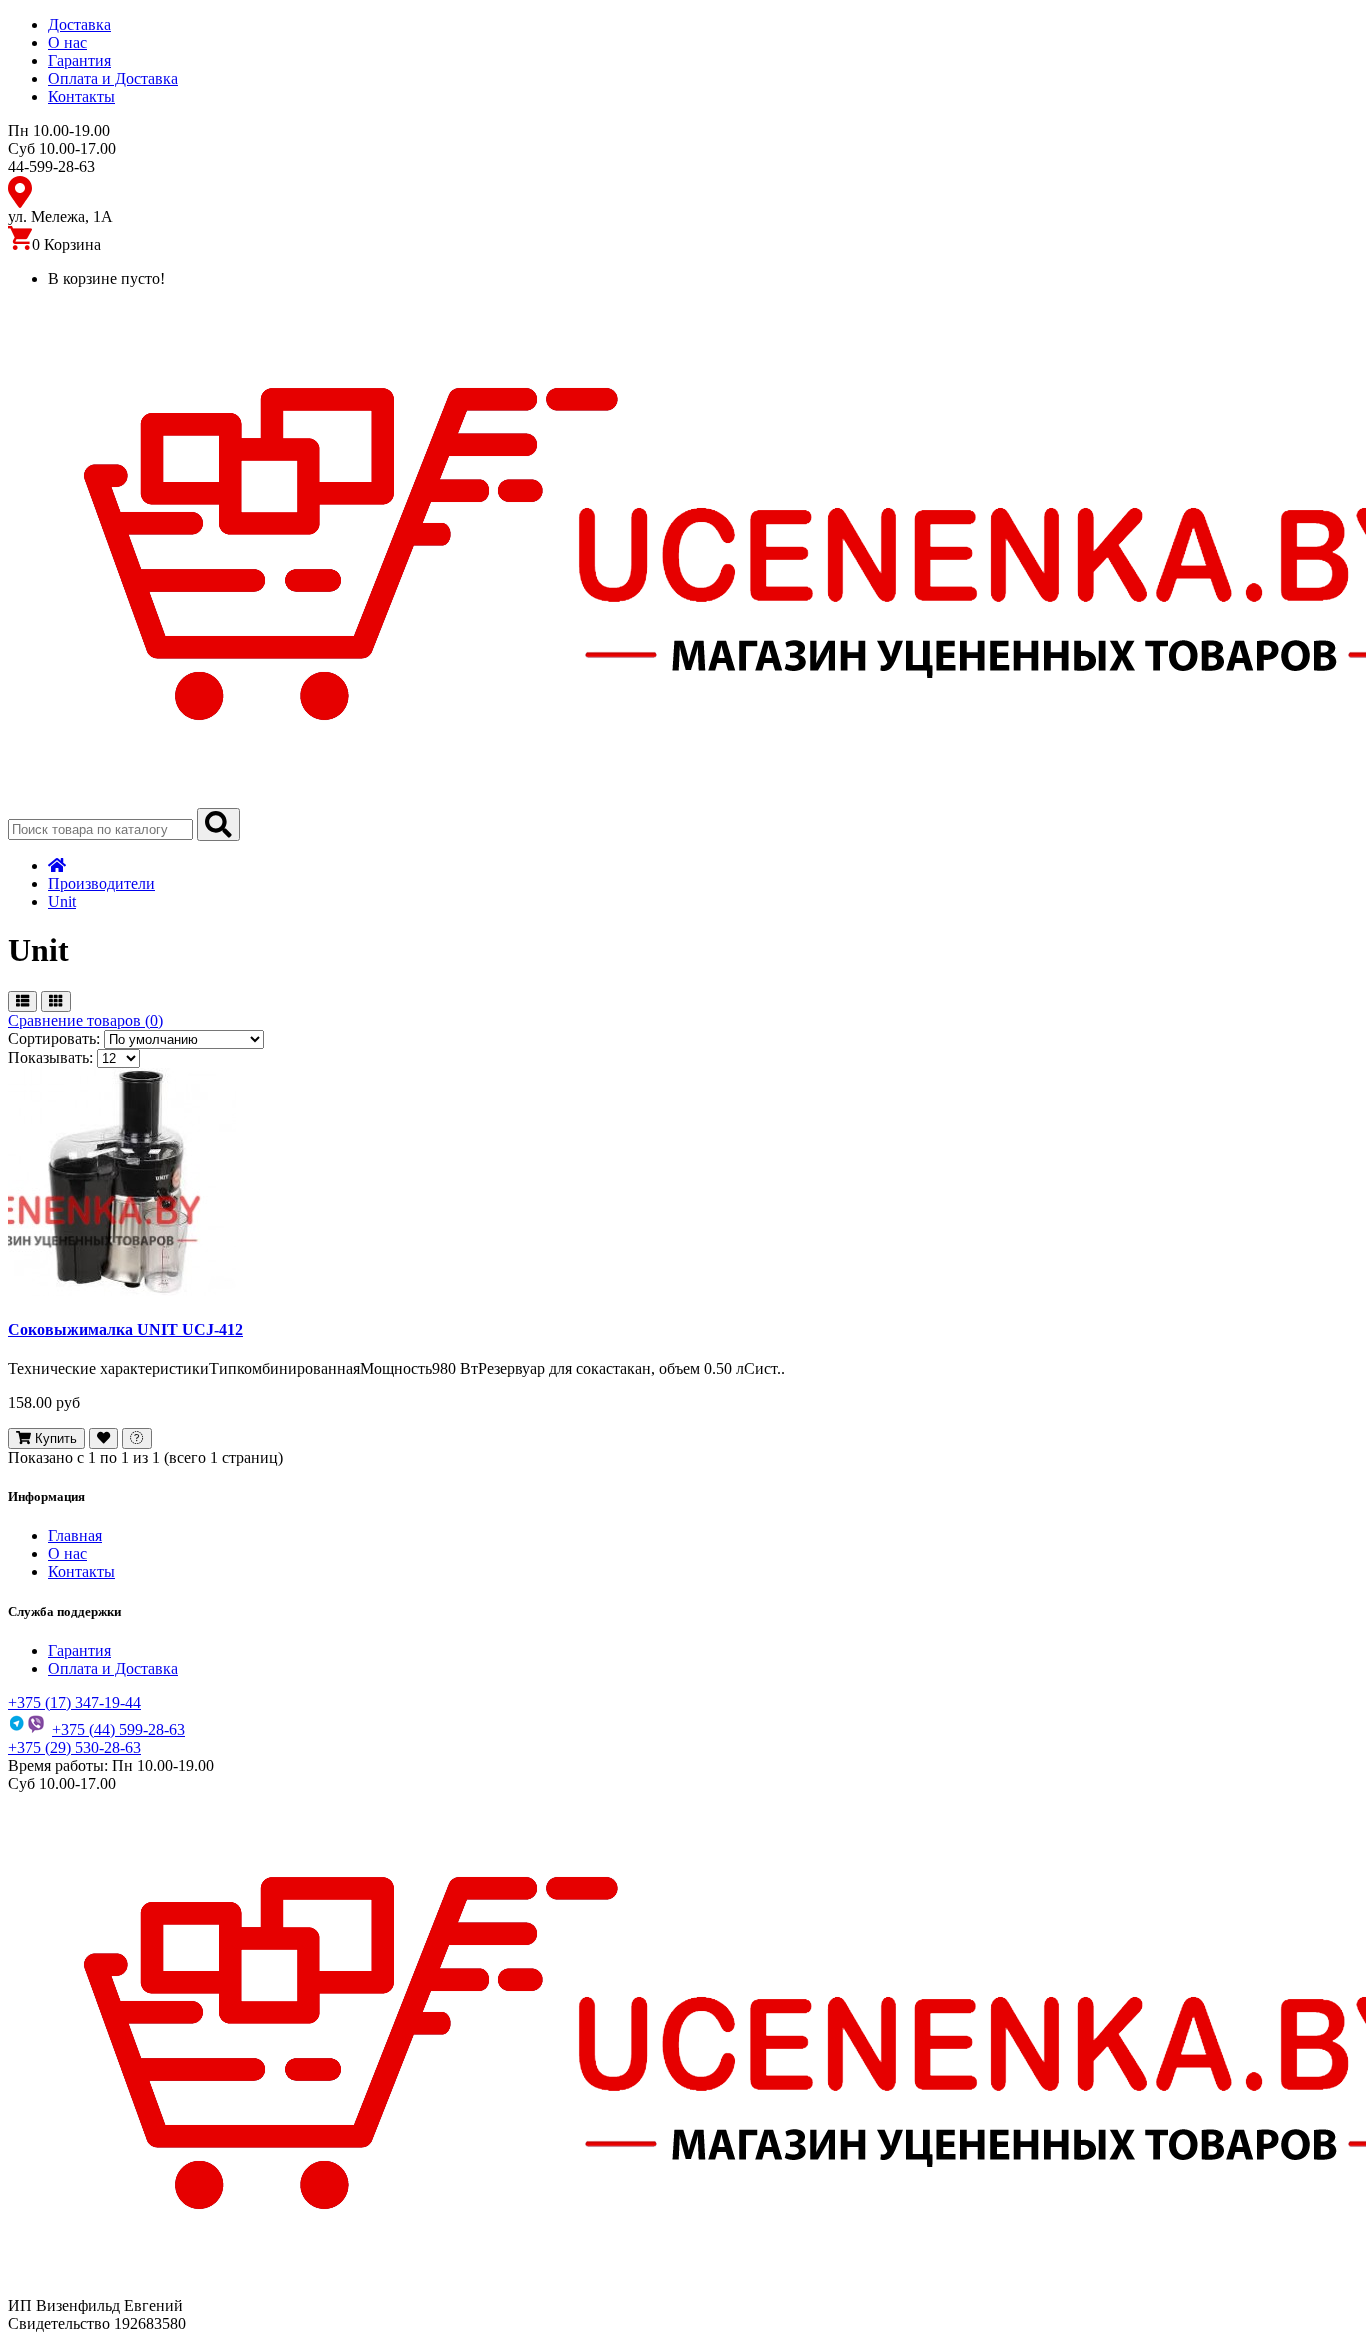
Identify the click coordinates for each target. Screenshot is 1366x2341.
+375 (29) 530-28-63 (74, 1747)
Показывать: (50, 1057)
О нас (67, 42)
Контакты (81, 96)
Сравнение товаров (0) (85, 1020)
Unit (62, 901)
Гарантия (79, 60)
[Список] (22, 1001)
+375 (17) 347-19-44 (74, 1702)
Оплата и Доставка (113, 78)
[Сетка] (55, 1001)
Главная (75, 1535)
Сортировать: (54, 1038)
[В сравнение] (136, 1438)
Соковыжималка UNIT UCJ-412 (125, 1329)
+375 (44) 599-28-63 (118, 1729)
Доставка (79, 24)
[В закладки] (103, 1438)
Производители (101, 883)
